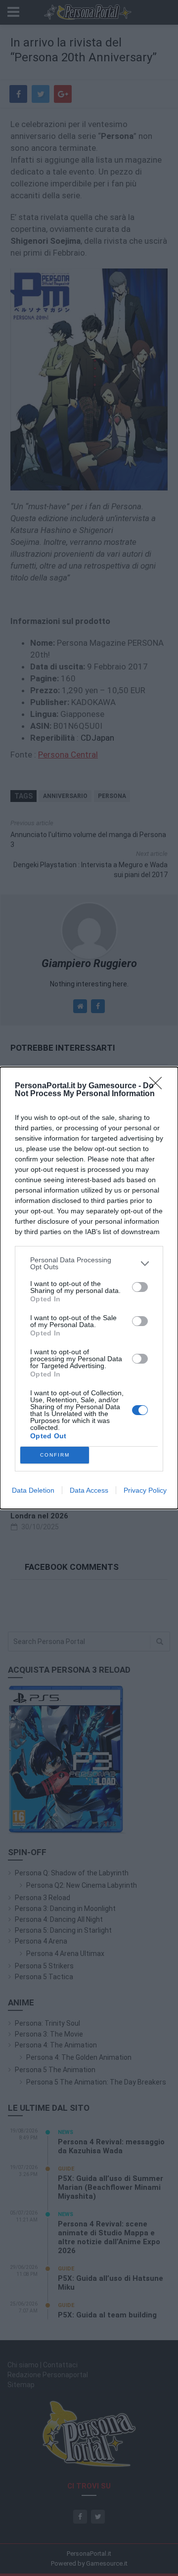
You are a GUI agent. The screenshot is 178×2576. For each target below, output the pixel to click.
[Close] (159, 1086)
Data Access (89, 1490)
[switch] (140, 1287)
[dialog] (89, 1288)
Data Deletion (33, 1490)
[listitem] (89, 1263)
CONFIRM (55, 1455)
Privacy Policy (145, 1490)
